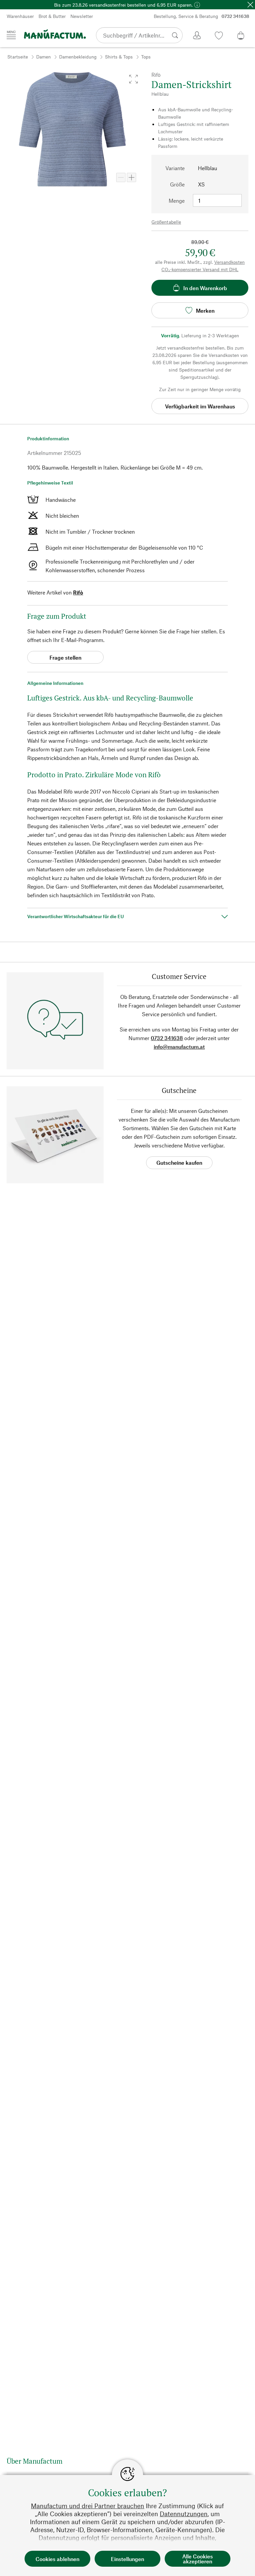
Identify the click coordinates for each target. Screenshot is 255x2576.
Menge (177, 201)
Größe (177, 184)
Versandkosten (229, 262)
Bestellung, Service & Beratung (202, 16)
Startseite (18, 57)
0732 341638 (167, 1038)
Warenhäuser (20, 16)
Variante (175, 168)
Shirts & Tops (119, 57)
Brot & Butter (52, 16)
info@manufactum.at (179, 1047)
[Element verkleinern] (121, 177)
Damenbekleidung (78, 57)
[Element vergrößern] (131, 177)
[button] (133, 79)
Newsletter (82, 16)
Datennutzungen (184, 2514)
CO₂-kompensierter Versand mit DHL (200, 269)
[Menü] (11, 35)
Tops (146, 57)
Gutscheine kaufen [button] (179, 1163)
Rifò (78, 592)
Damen (43, 57)
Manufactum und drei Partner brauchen (87, 2506)
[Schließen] (250, 5)
